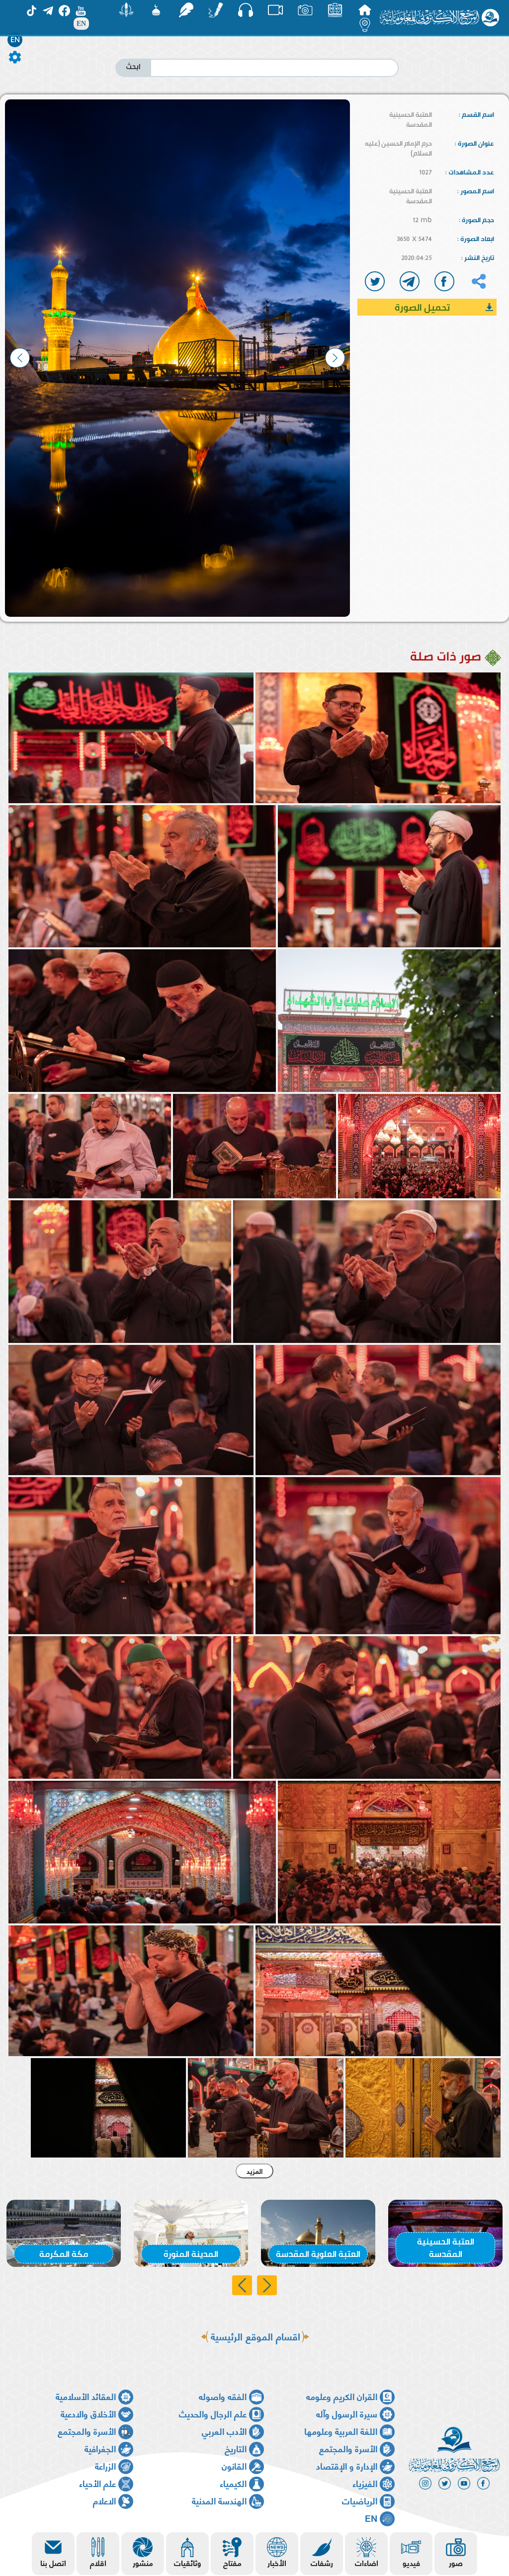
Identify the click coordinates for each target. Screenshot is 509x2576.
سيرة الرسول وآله (347, 2413)
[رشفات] (186, 10)
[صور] (305, 10)
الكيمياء (233, 2483)
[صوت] (246, 10)
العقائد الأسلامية (86, 2396)
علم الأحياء (97, 2483)
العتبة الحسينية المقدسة (411, 119)
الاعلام (104, 2500)
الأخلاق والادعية (88, 2413)
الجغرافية (100, 2448)
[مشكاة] (156, 10)
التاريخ (236, 2448)
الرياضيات (360, 2500)
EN (15, 40)
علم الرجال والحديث (213, 2413)
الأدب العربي (224, 2431)
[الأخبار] (335, 10)
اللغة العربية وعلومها (341, 2431)
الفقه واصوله (223, 2396)
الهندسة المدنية (219, 2500)
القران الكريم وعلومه (342, 2396)
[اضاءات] (365, 25)
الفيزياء (365, 2483)
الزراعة (105, 2465)
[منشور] (126, 10)
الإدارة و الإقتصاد (347, 2465)
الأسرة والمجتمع (87, 2431)
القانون (234, 2465)
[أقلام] (216, 10)
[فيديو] (275, 10)
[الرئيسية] (365, 10)
